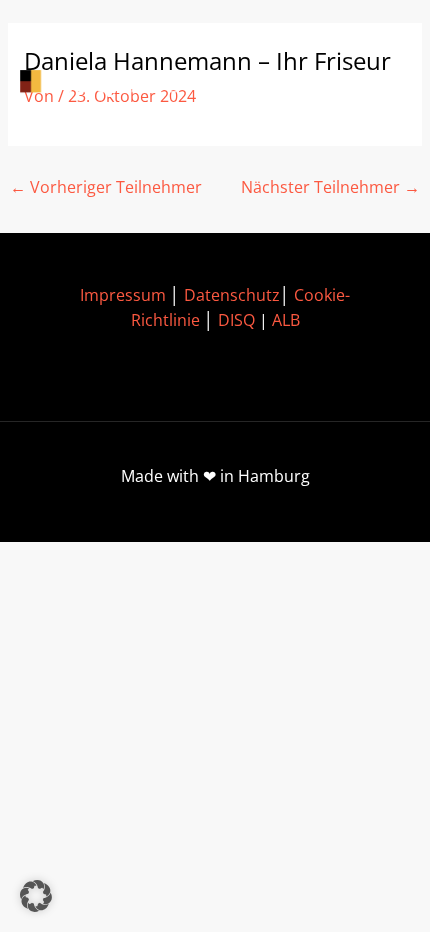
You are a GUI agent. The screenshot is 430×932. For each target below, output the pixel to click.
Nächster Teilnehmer (330, 187)
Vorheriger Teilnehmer (106, 187)
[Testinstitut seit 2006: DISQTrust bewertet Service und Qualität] (110, 83)
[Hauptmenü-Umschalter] (380, 83)
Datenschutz (232, 295)
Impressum (123, 295)
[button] (36, 896)
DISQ (236, 320)
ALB (286, 320)
